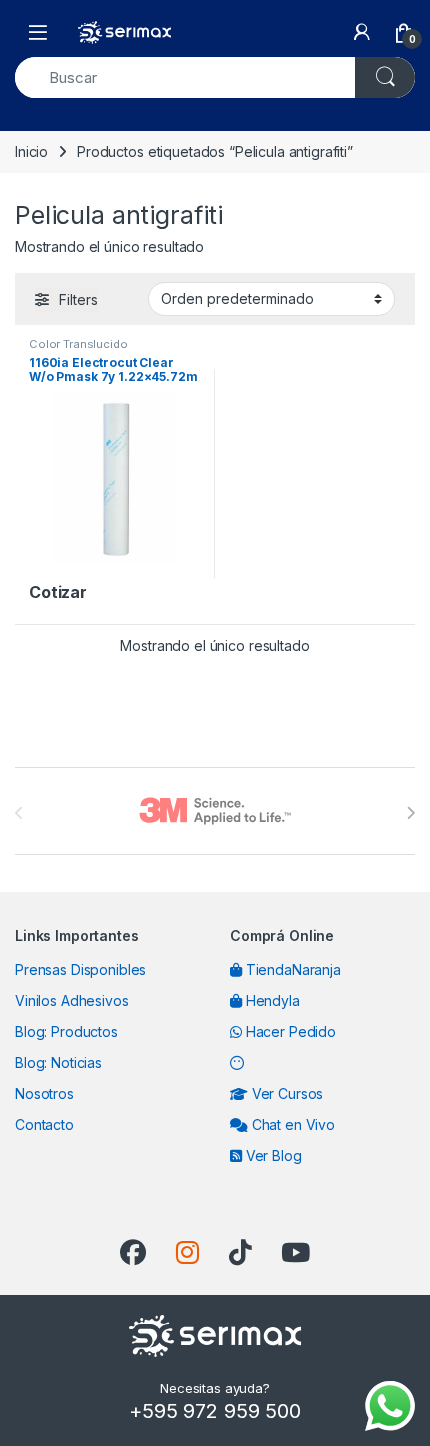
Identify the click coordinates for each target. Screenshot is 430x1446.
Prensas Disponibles (80, 969)
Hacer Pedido (289, 1031)
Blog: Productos (66, 1031)
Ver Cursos (285, 1093)
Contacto (44, 1124)
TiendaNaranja (291, 969)
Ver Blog (272, 1155)
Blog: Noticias (58, 1062)
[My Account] (362, 32)
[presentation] (410, 813)
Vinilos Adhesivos (72, 1000)
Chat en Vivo (291, 1124)
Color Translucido (78, 344)
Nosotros (44, 1093)
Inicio (31, 151)
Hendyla (271, 1000)
